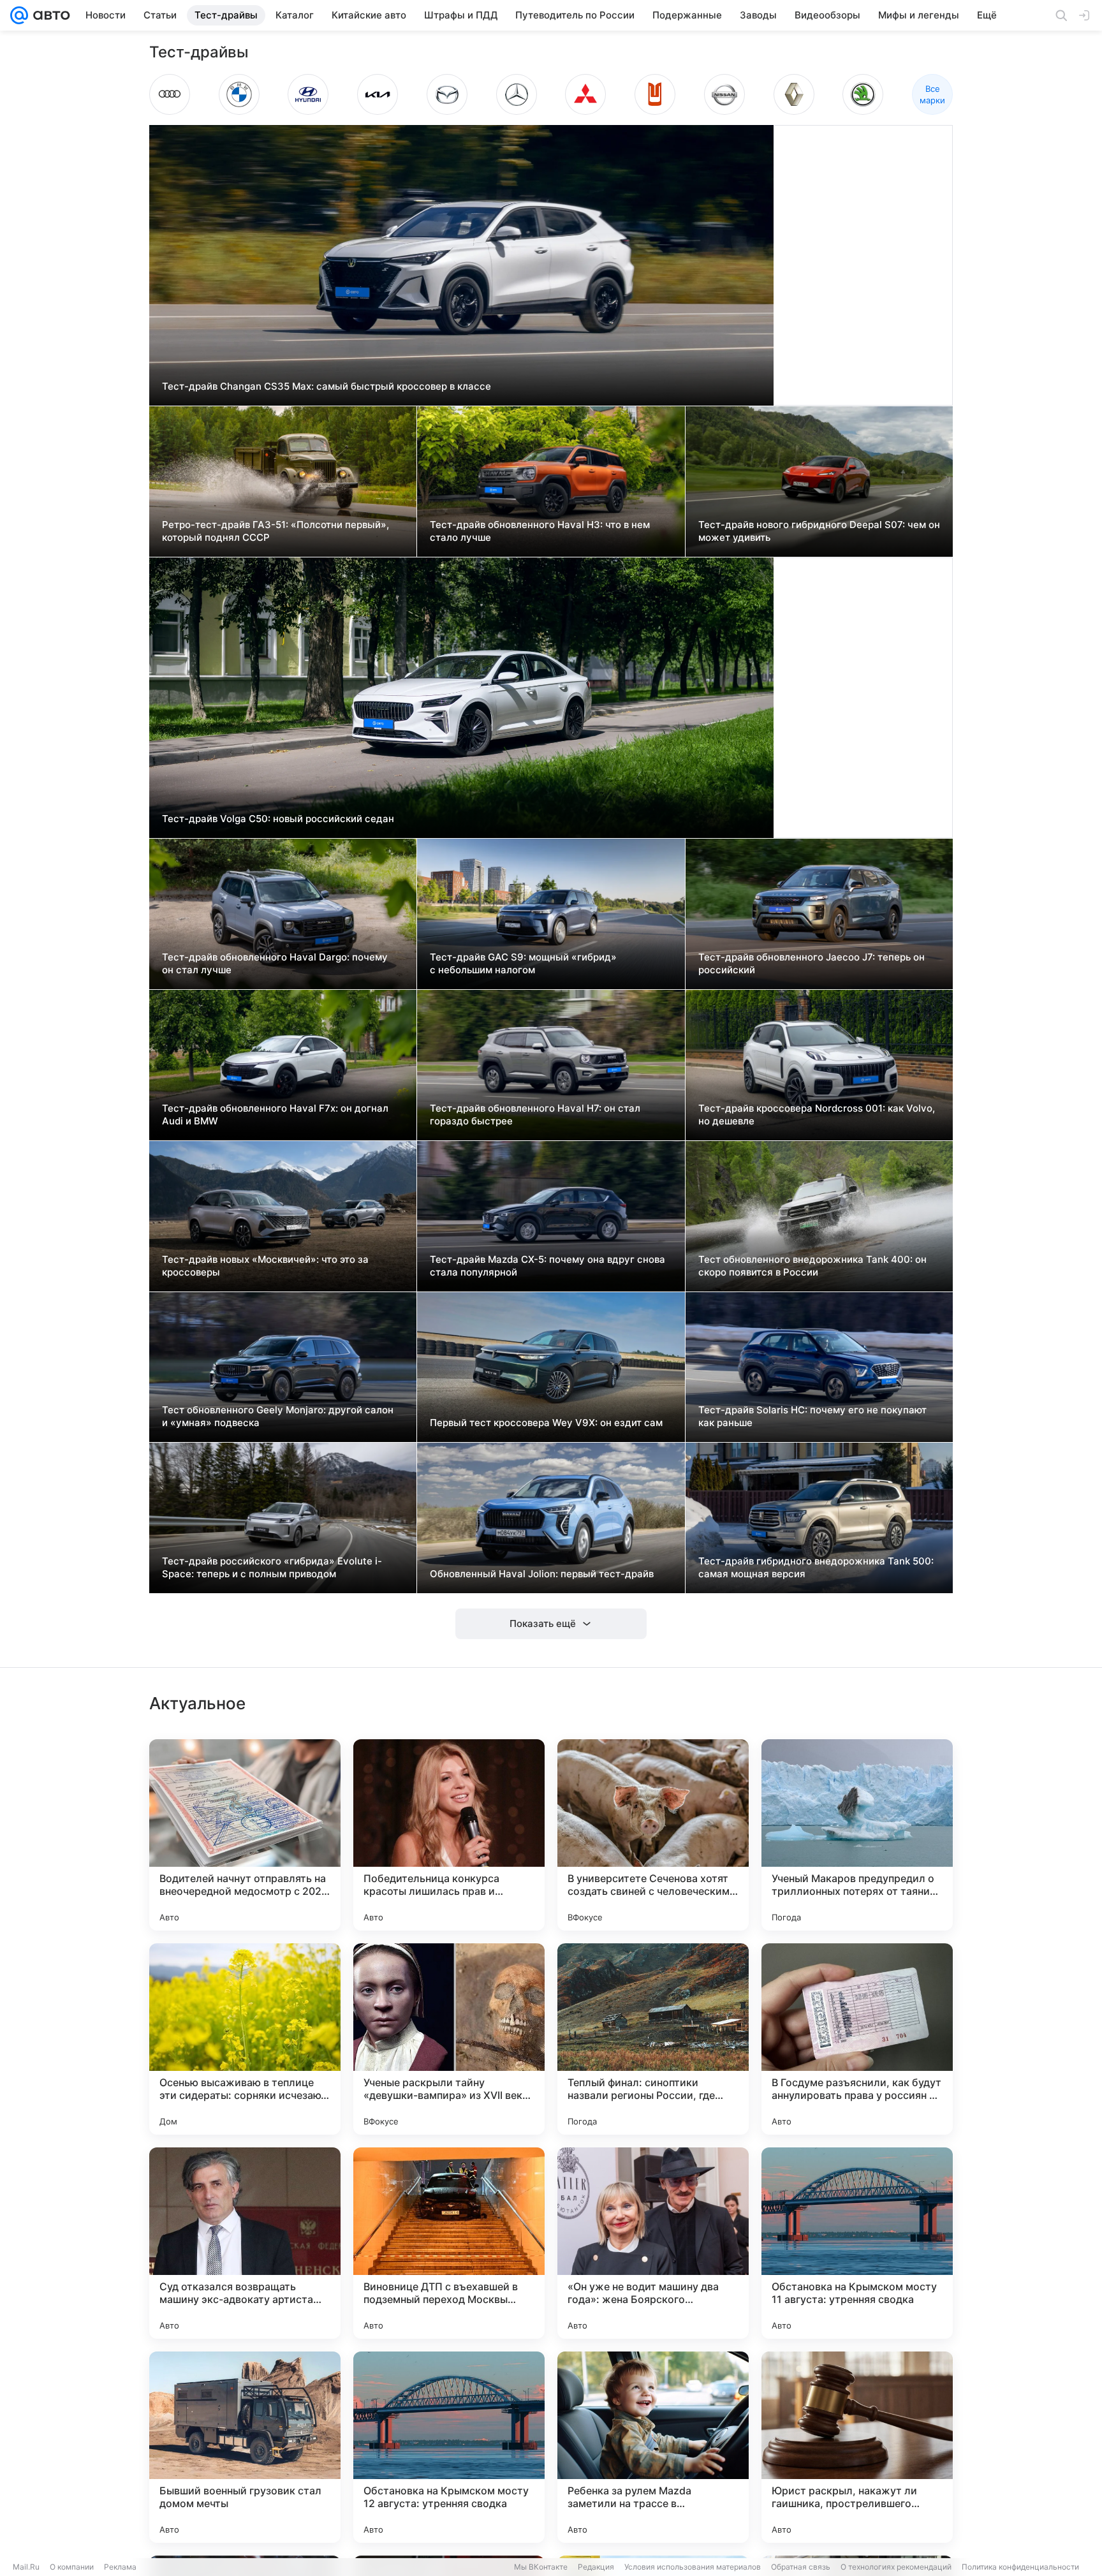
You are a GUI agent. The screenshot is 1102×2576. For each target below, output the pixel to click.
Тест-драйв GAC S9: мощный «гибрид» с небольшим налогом (523, 963)
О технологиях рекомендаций (896, 2567)
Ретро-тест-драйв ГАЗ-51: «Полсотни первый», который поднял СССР (275, 531)
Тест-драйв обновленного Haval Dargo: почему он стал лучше (275, 963)
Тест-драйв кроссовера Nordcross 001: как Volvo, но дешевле (817, 1115)
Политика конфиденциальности (1020, 2567)
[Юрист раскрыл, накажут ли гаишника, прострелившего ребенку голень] (857, 2447)
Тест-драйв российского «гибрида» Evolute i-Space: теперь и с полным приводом (272, 1567)
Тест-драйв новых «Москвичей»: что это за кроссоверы (265, 1266)
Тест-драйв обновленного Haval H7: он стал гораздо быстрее (535, 1115)
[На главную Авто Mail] (49, 15)
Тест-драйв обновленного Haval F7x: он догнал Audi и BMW (275, 1115)
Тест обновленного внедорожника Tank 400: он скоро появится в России (812, 1266)
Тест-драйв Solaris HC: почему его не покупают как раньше (812, 1416)
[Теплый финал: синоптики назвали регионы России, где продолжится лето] (653, 2039)
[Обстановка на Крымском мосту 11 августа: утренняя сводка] (857, 2243)
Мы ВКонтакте (541, 2567)
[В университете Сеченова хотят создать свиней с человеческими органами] (653, 1835)
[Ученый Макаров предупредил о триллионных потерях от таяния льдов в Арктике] (857, 1835)
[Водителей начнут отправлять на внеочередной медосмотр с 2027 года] (245, 1835)
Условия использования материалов (693, 2567)
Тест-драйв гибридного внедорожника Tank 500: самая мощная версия (816, 1567)
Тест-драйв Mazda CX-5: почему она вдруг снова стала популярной (547, 1266)
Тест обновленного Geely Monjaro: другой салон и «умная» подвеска (278, 1416)
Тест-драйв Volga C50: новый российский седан (278, 819)
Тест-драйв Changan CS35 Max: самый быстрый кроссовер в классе (327, 386)
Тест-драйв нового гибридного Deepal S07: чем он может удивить (819, 531)
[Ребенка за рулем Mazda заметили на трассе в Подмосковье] (653, 2447)
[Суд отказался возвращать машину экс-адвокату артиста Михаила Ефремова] (245, 2243)
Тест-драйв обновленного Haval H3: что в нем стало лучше (540, 531)
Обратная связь (801, 2567)
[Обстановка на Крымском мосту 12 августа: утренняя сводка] (449, 2447)
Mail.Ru (26, 2567)
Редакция (596, 2567)
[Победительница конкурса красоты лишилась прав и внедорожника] (449, 1835)
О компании (72, 2567)
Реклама (120, 2567)
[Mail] (19, 15)
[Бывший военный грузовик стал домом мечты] (245, 2447)
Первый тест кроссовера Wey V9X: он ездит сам (546, 1423)
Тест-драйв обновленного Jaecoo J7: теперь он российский (812, 963)
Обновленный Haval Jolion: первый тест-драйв (542, 1574)
